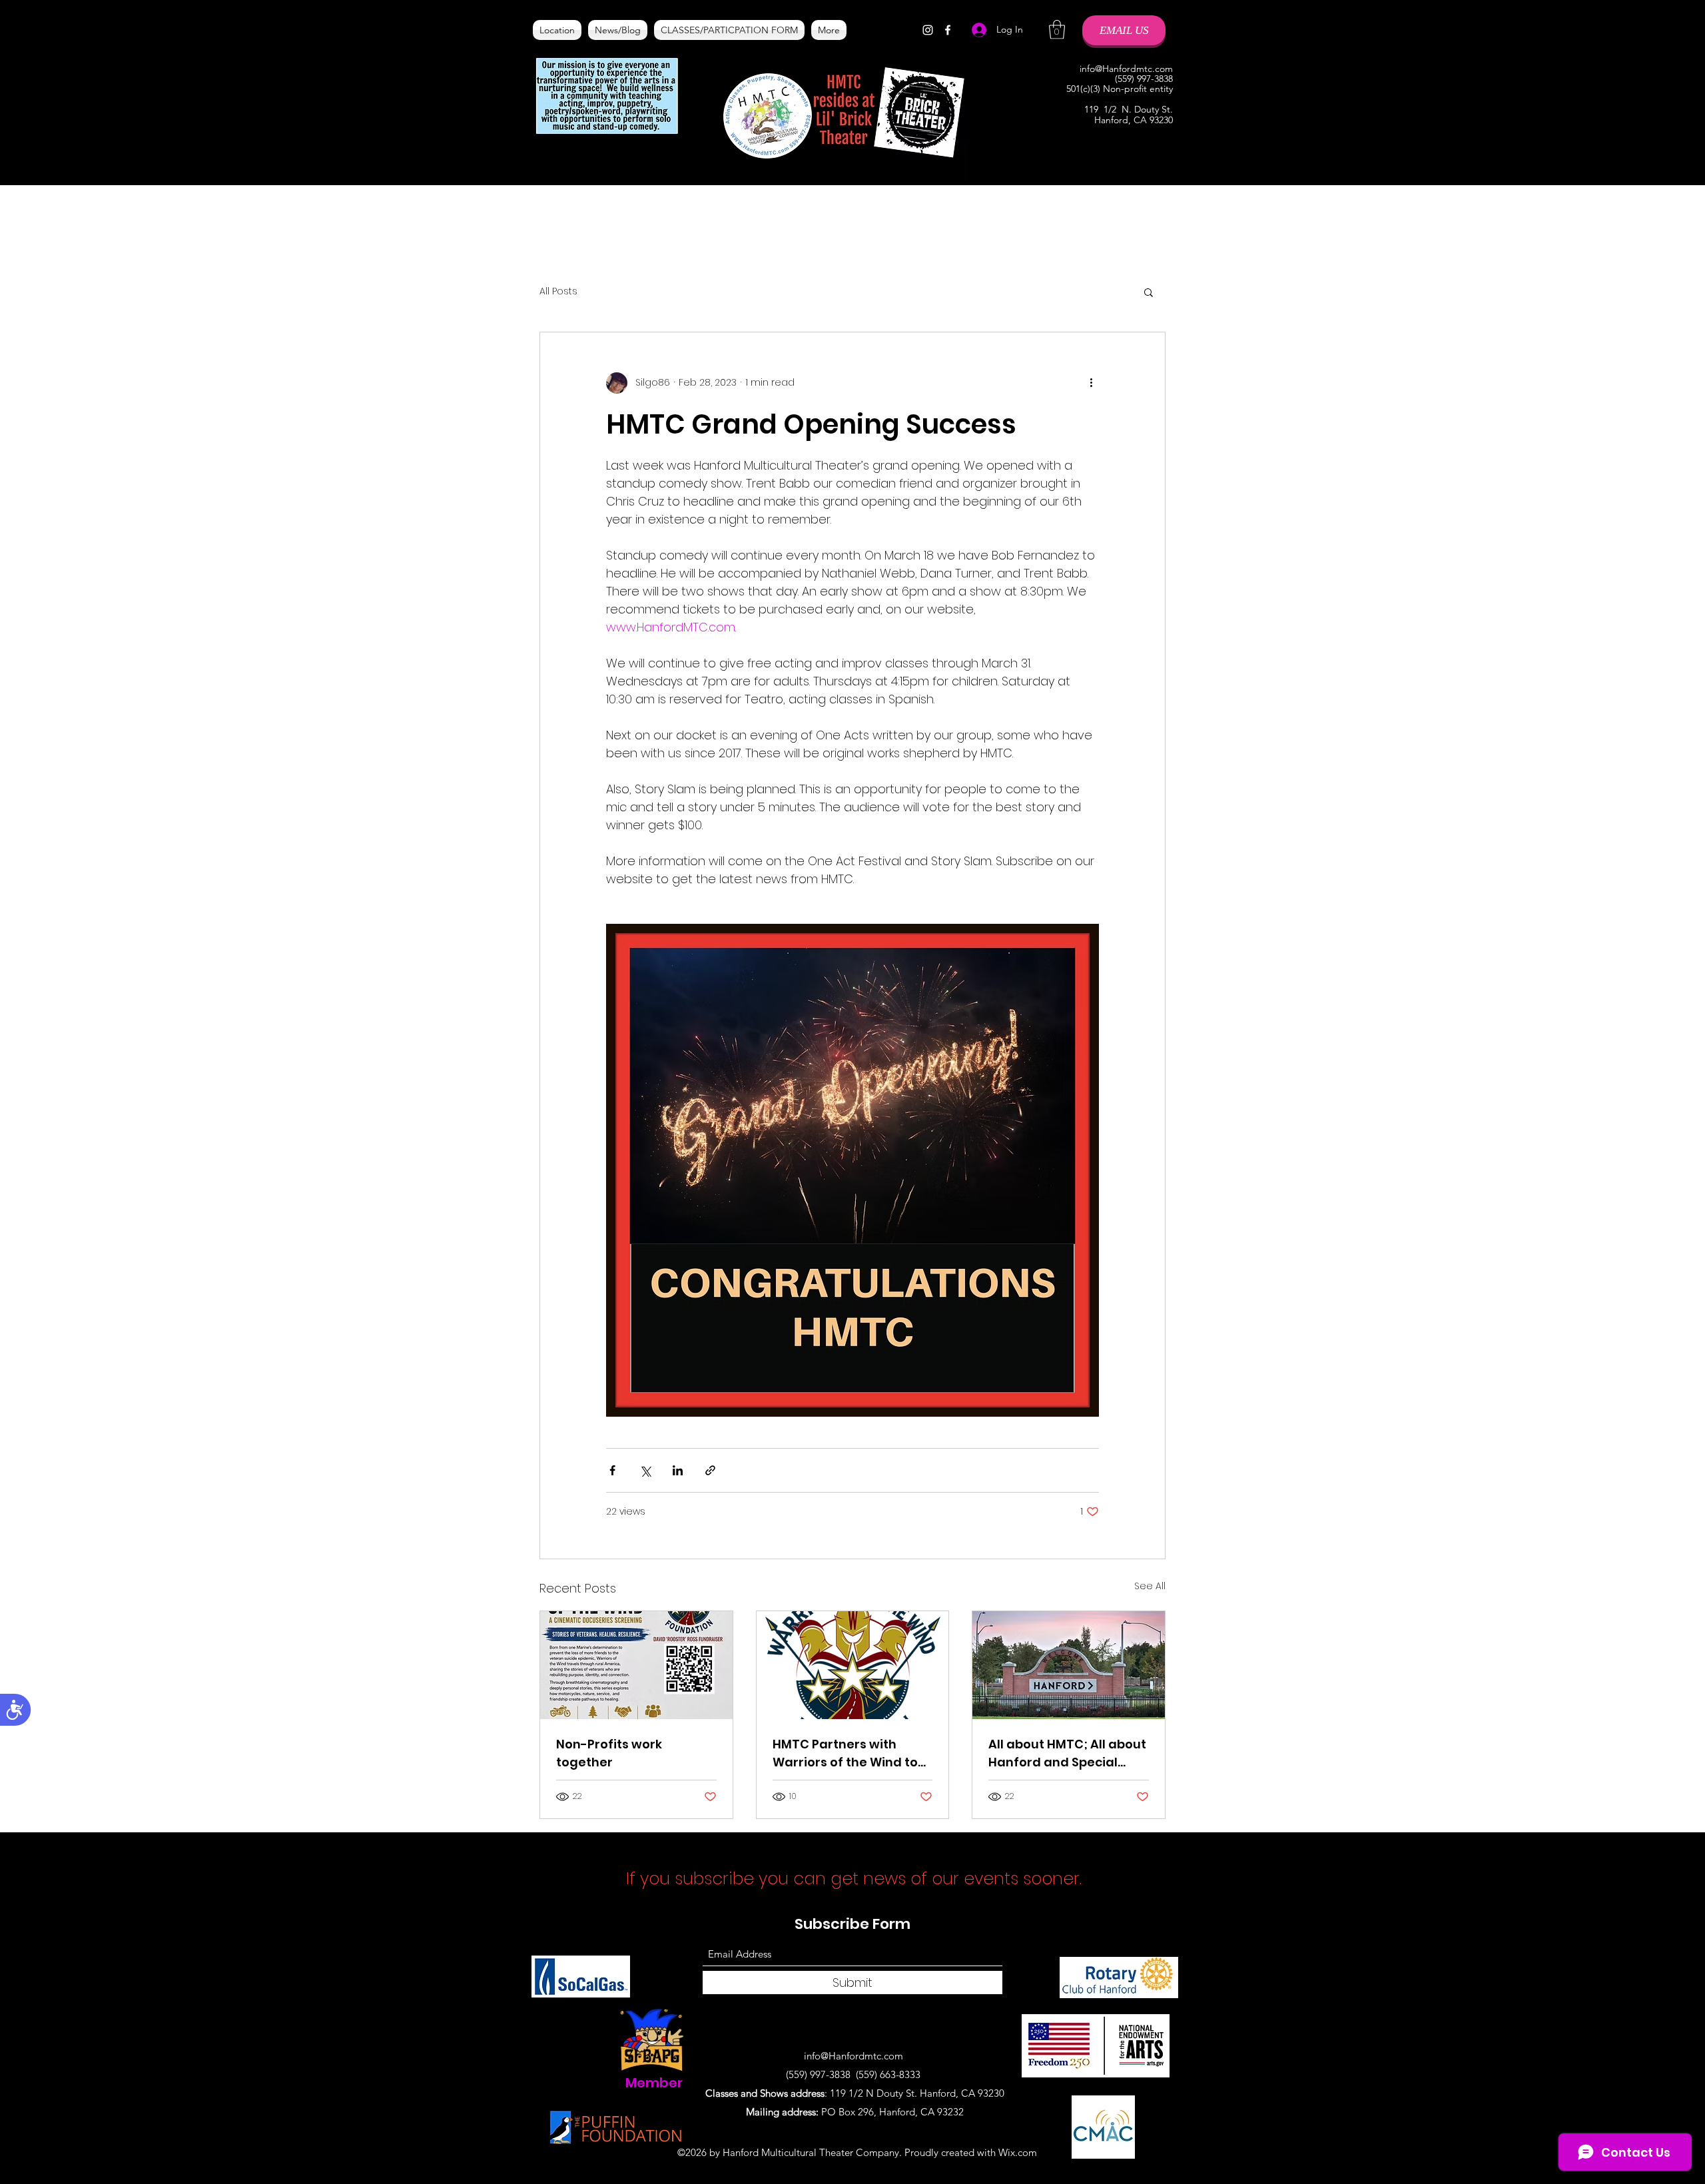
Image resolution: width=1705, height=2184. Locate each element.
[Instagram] (928, 30)
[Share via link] (710, 1470)
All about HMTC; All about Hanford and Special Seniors (1067, 1753)
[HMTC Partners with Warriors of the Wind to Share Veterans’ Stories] (853, 1665)
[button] (1057, 30)
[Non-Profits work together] (636, 1665)
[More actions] (1091, 383)
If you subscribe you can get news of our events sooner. (856, 1879)
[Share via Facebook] (612, 1470)
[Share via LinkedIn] (678, 1470)
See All (1150, 1586)
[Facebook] (948, 30)
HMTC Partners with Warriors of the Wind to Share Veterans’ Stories (847, 1753)
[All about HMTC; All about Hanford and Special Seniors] (1069, 1665)
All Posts (558, 291)
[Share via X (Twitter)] (645, 1470)
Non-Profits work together (609, 1753)
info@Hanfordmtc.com (1126, 69)
